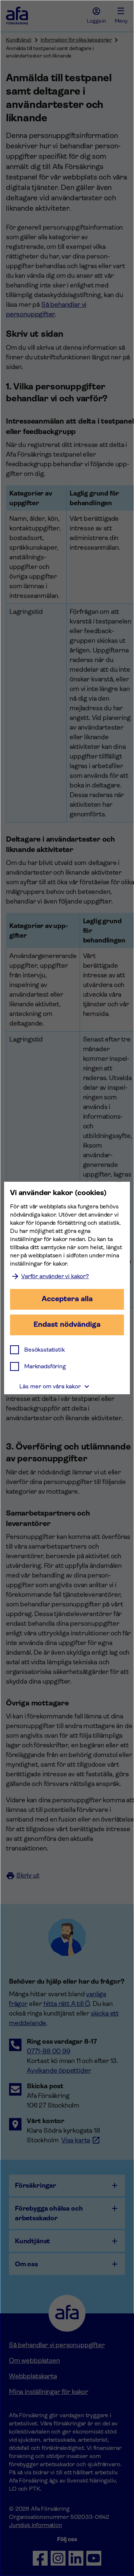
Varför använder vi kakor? (55, 1276)
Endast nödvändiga (67, 1324)
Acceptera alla (67, 1299)
